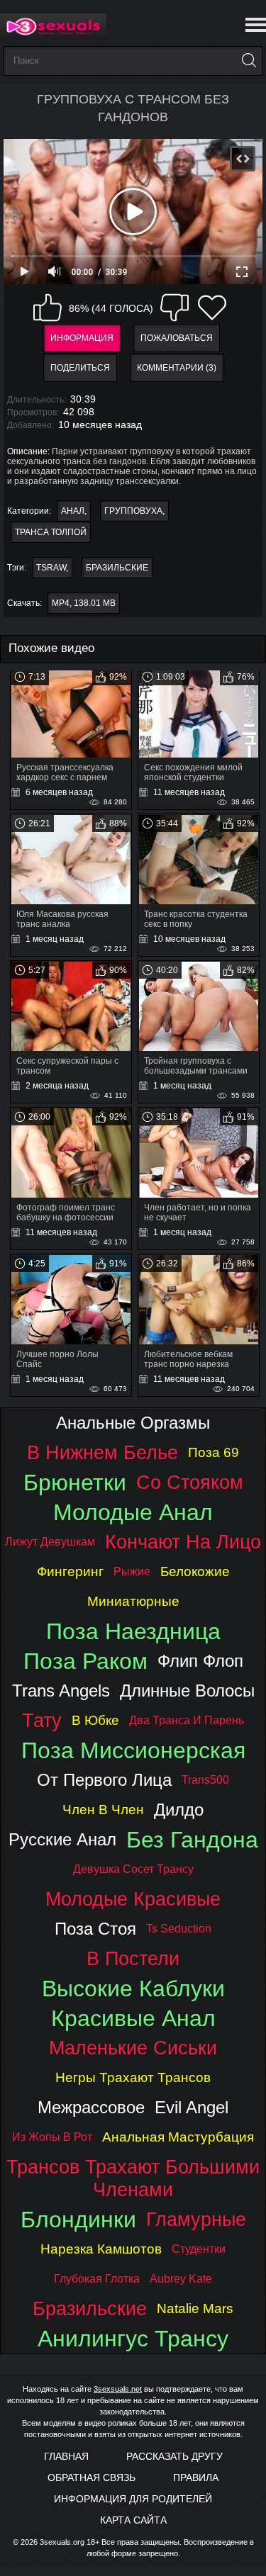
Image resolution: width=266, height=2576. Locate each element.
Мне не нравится (174, 308)
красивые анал (133, 2018)
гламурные (196, 2219)
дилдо (179, 1810)
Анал (73, 511)
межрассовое (91, 2107)
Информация (82, 338)
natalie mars (195, 2308)
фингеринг (70, 1571)
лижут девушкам (50, 1542)
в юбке (95, 1720)
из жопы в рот (52, 2137)
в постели (133, 1958)
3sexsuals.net (118, 2389)
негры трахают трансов (133, 2077)
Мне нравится (48, 308)
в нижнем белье (102, 1452)
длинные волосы (187, 1691)
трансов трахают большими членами (133, 2178)
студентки (199, 2249)
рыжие (132, 1571)
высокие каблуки (133, 1989)
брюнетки (75, 1483)
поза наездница (133, 1631)
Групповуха (133, 511)
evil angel (192, 2107)
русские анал (62, 1839)
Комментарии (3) (177, 368)
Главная (66, 2456)
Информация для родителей (133, 2499)
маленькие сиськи (133, 2048)
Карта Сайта (133, 2520)
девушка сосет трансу (133, 1869)
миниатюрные (133, 1601)
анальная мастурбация (178, 2137)
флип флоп (200, 1661)
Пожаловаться (177, 338)
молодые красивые (133, 1899)
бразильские (117, 568)
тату (42, 1720)
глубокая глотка (97, 2279)
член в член (103, 1810)
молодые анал (133, 1512)
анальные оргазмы (133, 1423)
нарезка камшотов (101, 2249)
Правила (196, 2477)
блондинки (78, 2220)
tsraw (51, 568)
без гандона (192, 1840)
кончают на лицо (183, 1542)
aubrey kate (181, 2279)
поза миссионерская (133, 1750)
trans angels (61, 1691)
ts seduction (179, 1929)
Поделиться (80, 368)
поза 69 (214, 1452)
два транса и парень (187, 1720)
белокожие (195, 1571)
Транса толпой (51, 532)
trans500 (205, 1780)
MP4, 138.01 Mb (84, 603)
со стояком (190, 1482)
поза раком (85, 1661)
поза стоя (95, 1929)
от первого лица (104, 1780)
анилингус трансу (133, 2339)
